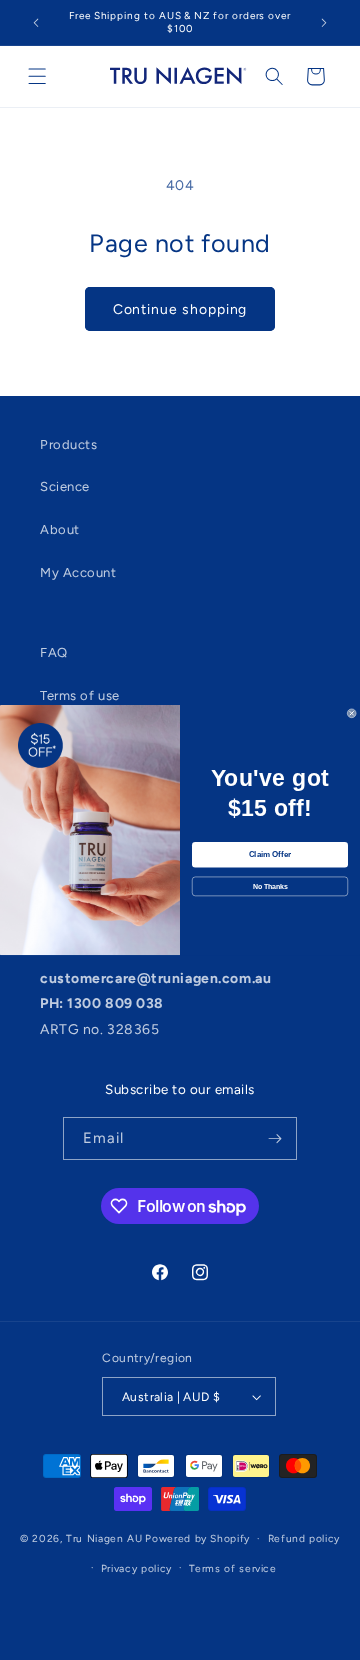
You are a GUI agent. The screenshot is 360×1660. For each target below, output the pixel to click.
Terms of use (80, 695)
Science (65, 486)
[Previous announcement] (36, 22)
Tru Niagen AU (104, 1538)
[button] (37, 76)
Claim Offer (270, 855)
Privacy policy (136, 1568)
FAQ (54, 652)
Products (68, 444)
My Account (78, 572)
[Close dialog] (351, 713)
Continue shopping (180, 309)
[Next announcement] (324, 22)
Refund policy (304, 1538)
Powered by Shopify (197, 1538)
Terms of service (232, 1568)
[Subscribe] (275, 1139)
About (60, 529)
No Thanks (270, 887)
